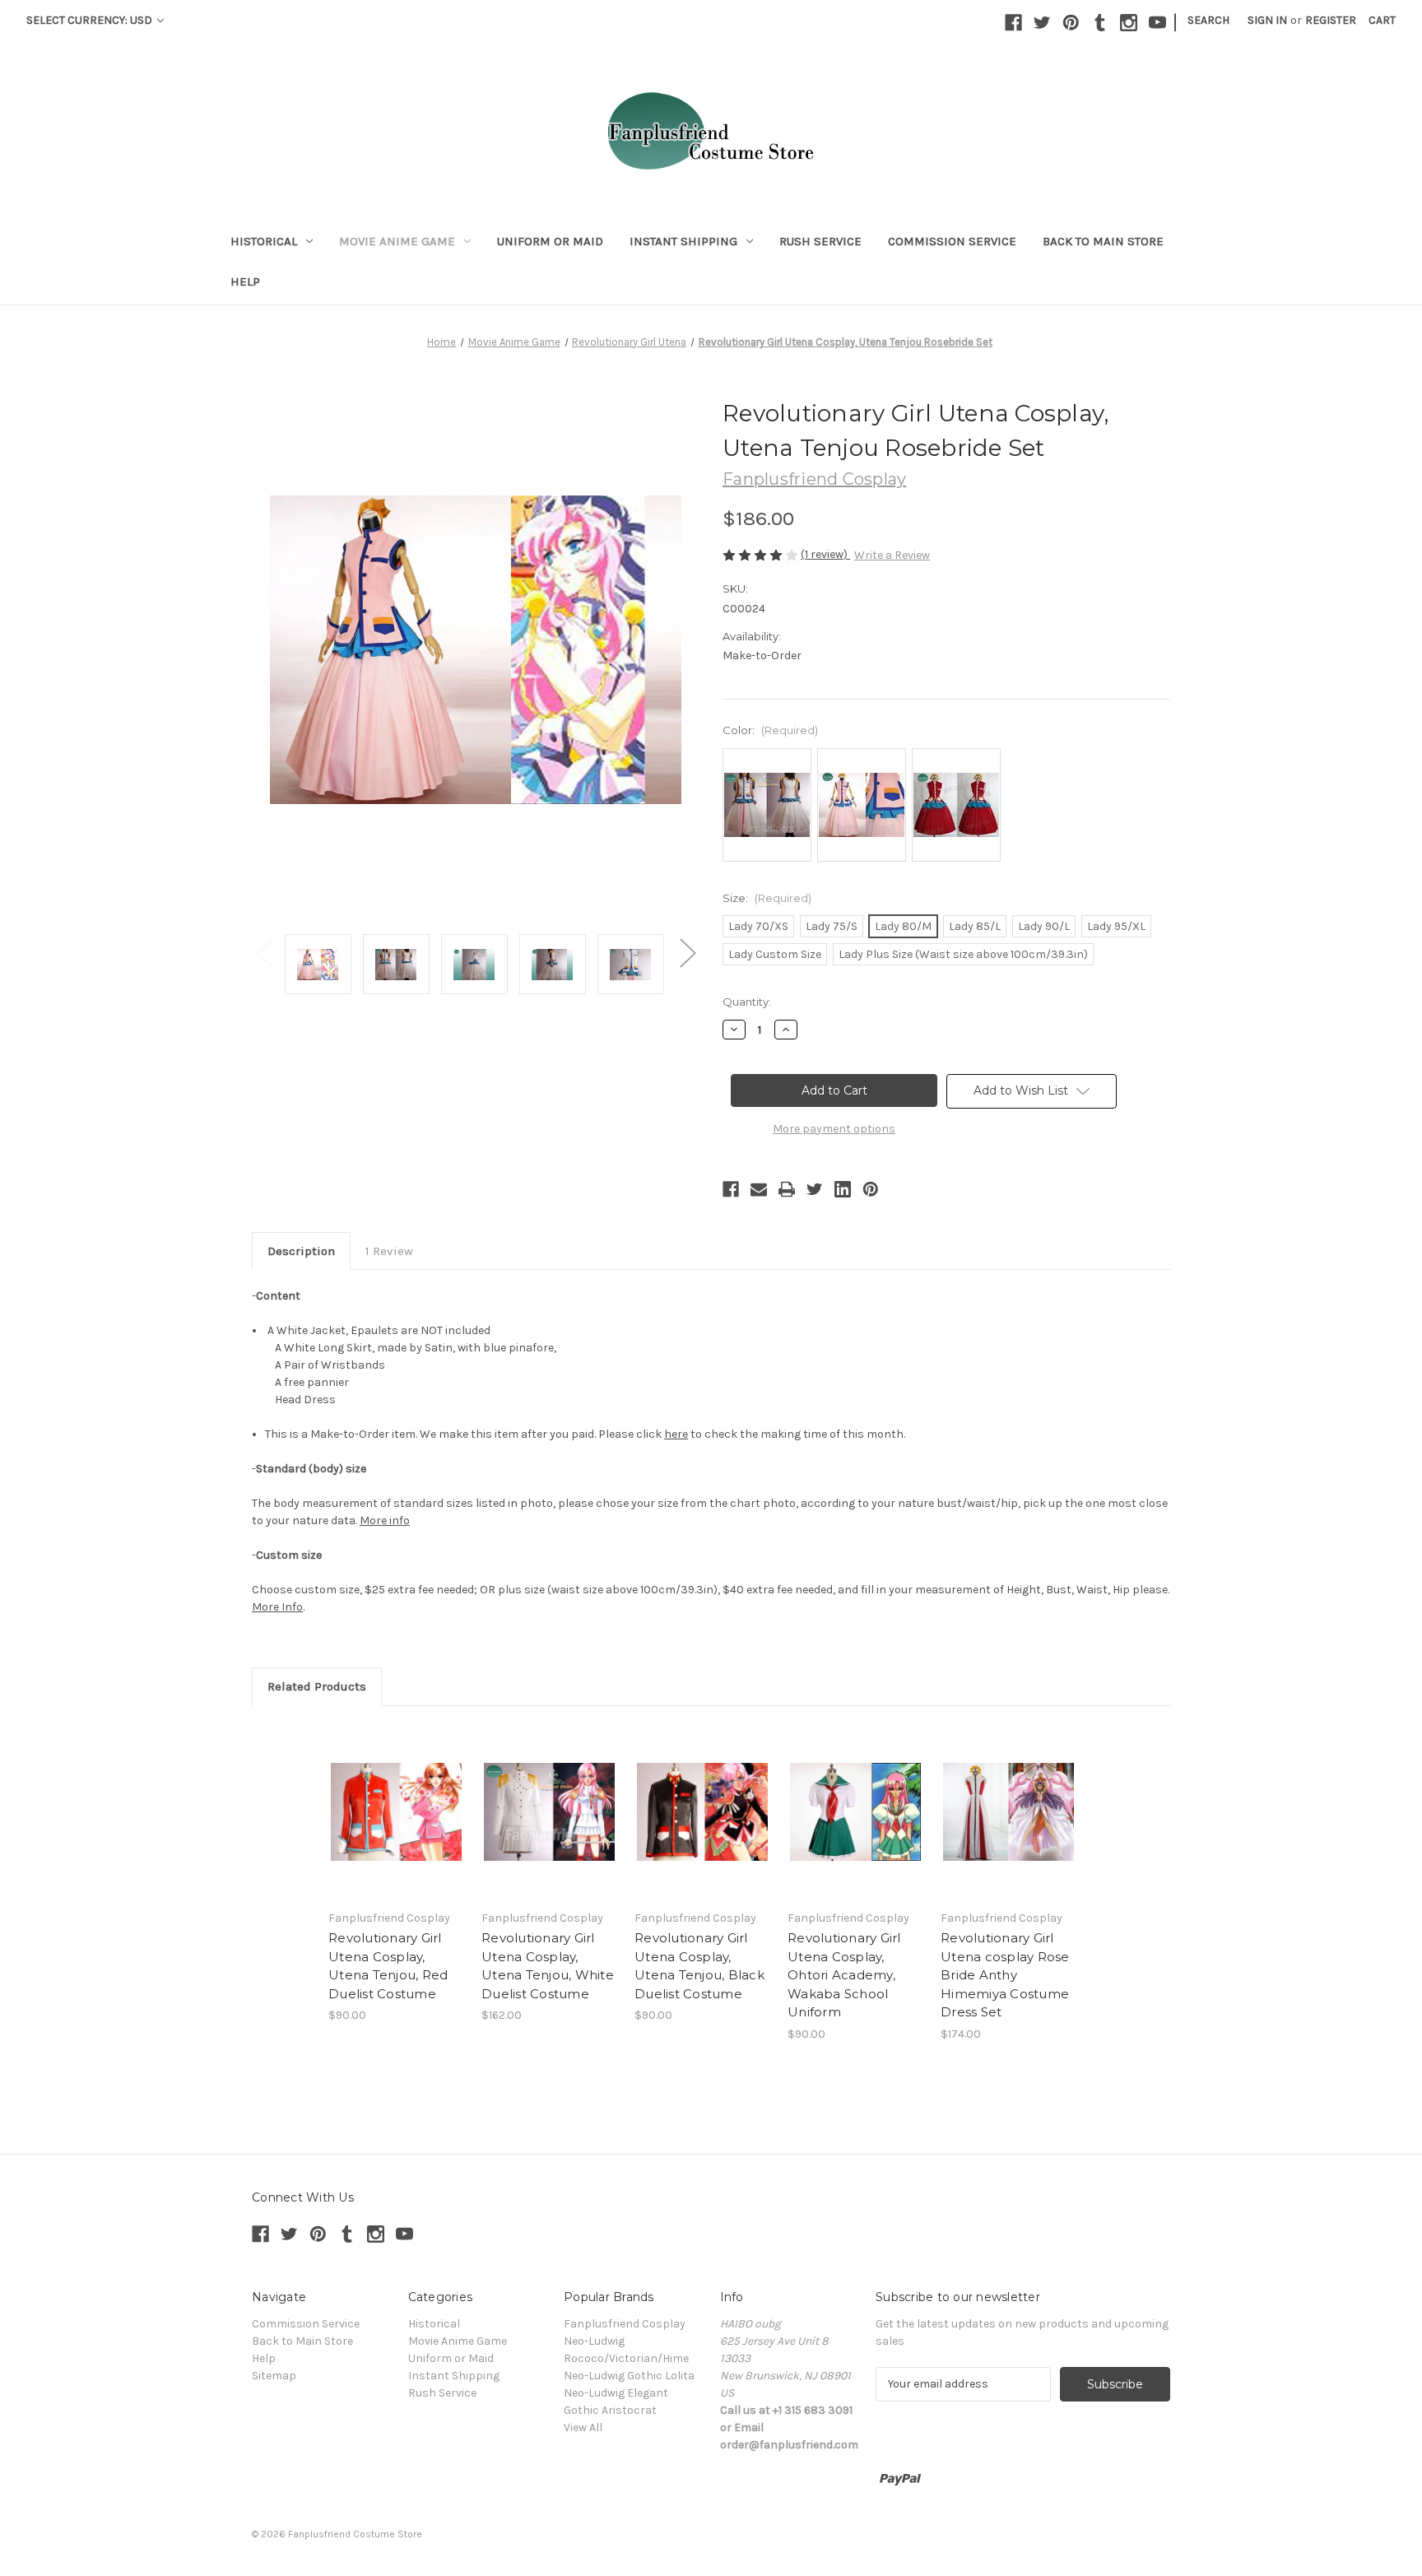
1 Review (389, 1251)
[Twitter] (1042, 23)
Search (1208, 20)
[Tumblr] (1100, 23)
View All (583, 2427)
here (676, 1434)
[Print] (787, 1189)
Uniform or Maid (550, 241)
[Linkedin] (843, 1189)
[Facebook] (1013, 23)
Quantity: (747, 1002)
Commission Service (952, 241)
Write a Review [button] (892, 555)
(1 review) (825, 554)
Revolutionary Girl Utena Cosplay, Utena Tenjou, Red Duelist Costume (388, 1966)
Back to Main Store (1103, 241)
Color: (770, 730)
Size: (767, 898)
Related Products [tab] (317, 1686)
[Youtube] (1157, 23)
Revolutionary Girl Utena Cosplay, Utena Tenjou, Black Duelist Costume (699, 1966)
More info (385, 1520)
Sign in (1267, 20)
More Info (277, 1607)
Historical (264, 241)
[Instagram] (1129, 23)
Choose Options (397, 1811)
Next (687, 952)
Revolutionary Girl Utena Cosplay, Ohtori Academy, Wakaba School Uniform (844, 1975)
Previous (264, 952)
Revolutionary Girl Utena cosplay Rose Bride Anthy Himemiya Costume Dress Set (1005, 1975)
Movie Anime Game (397, 241)
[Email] (759, 1189)
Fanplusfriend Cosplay (625, 2324)
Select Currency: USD (91, 20)
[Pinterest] (1071, 23)
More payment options (834, 1129)
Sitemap (274, 2376)
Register (1331, 20)
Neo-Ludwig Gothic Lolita (629, 2376)
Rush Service (820, 241)
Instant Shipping (683, 241)
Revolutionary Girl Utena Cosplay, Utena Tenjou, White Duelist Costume (548, 1966)
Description (301, 1251)
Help (245, 281)
